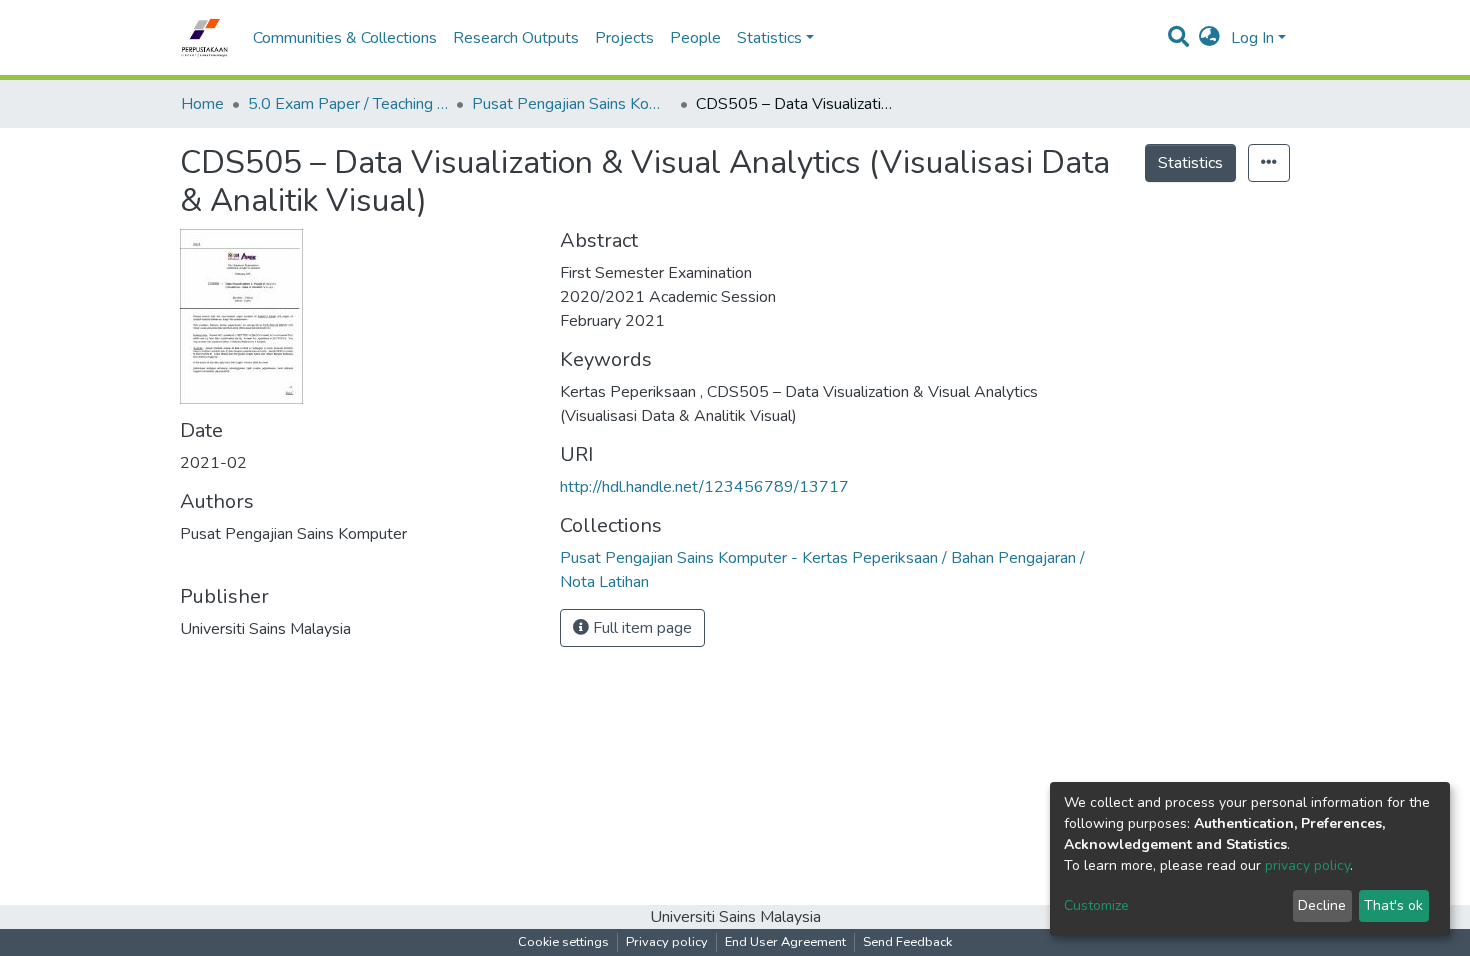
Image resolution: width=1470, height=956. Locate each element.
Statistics (1190, 163)
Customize (1096, 905)
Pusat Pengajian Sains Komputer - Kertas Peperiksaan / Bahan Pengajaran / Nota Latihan (572, 104)
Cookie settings (563, 942)
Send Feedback (907, 942)
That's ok (1393, 905)
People (695, 38)
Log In (1252, 38)
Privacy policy (667, 942)
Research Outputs (516, 38)
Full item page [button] (640, 628)
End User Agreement (785, 942)
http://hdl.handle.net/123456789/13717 (704, 487)
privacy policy (1307, 865)
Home (202, 104)
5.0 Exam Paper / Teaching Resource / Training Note (348, 104)
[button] (1209, 38)
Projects (624, 38)
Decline (1322, 905)
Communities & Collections (345, 38)
